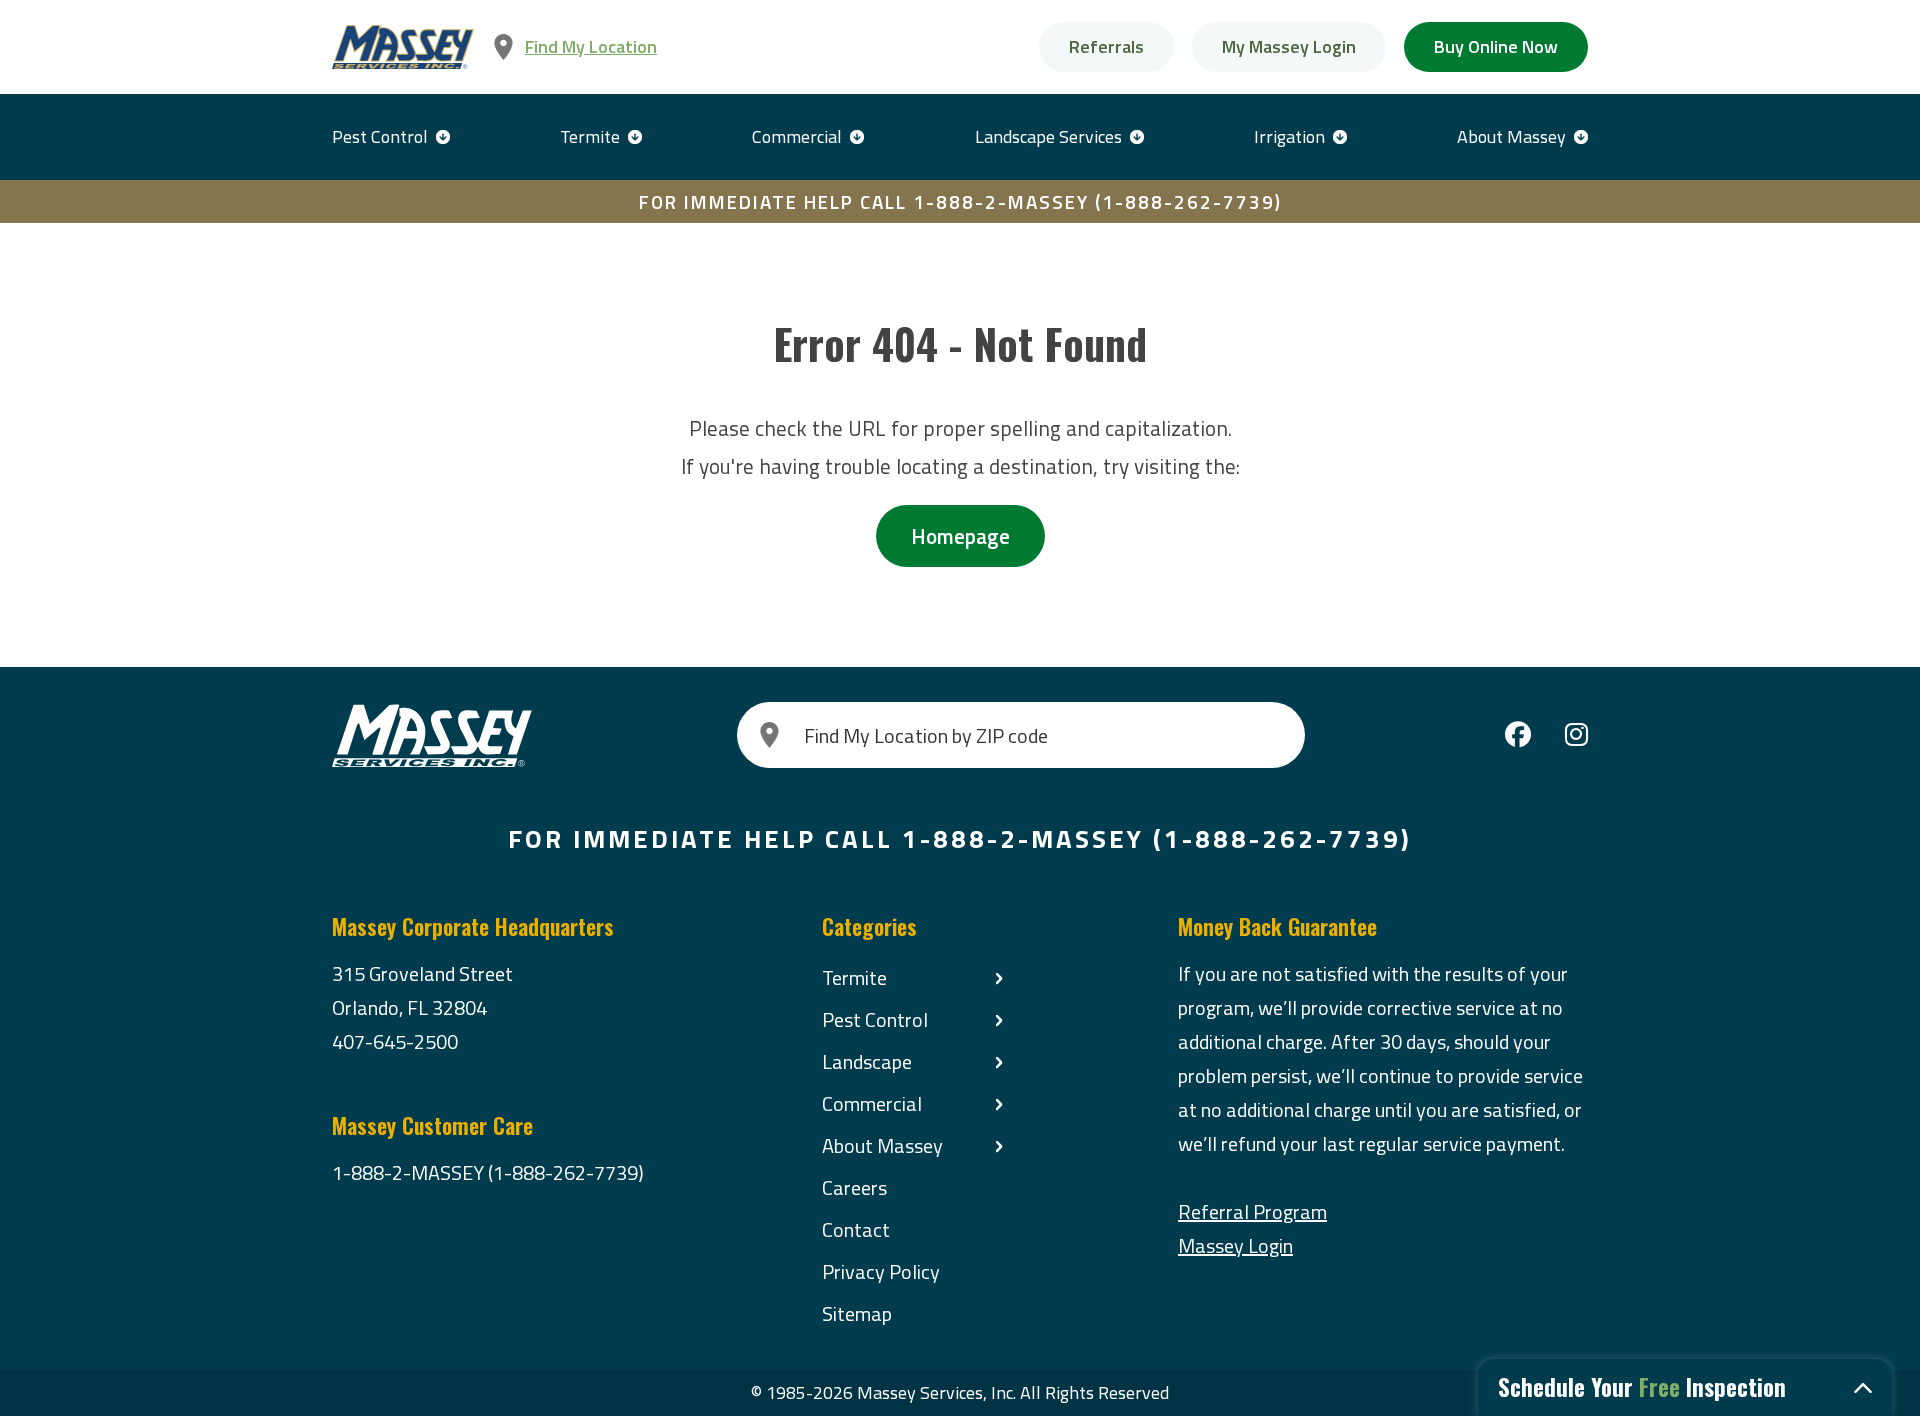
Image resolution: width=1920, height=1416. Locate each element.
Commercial (797, 136)
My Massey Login (1289, 46)
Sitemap (857, 1313)
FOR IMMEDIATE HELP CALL (960, 201)
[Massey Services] (403, 47)
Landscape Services (1048, 136)
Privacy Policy (881, 1271)
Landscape (867, 1061)
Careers (854, 1187)
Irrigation (1289, 136)
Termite (590, 136)
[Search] (770, 735)
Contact (856, 1229)
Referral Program (1252, 1211)
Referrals (1106, 46)
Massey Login (1235, 1245)
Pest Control (380, 136)
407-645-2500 (395, 1041)
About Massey (1511, 136)
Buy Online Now (1496, 46)
